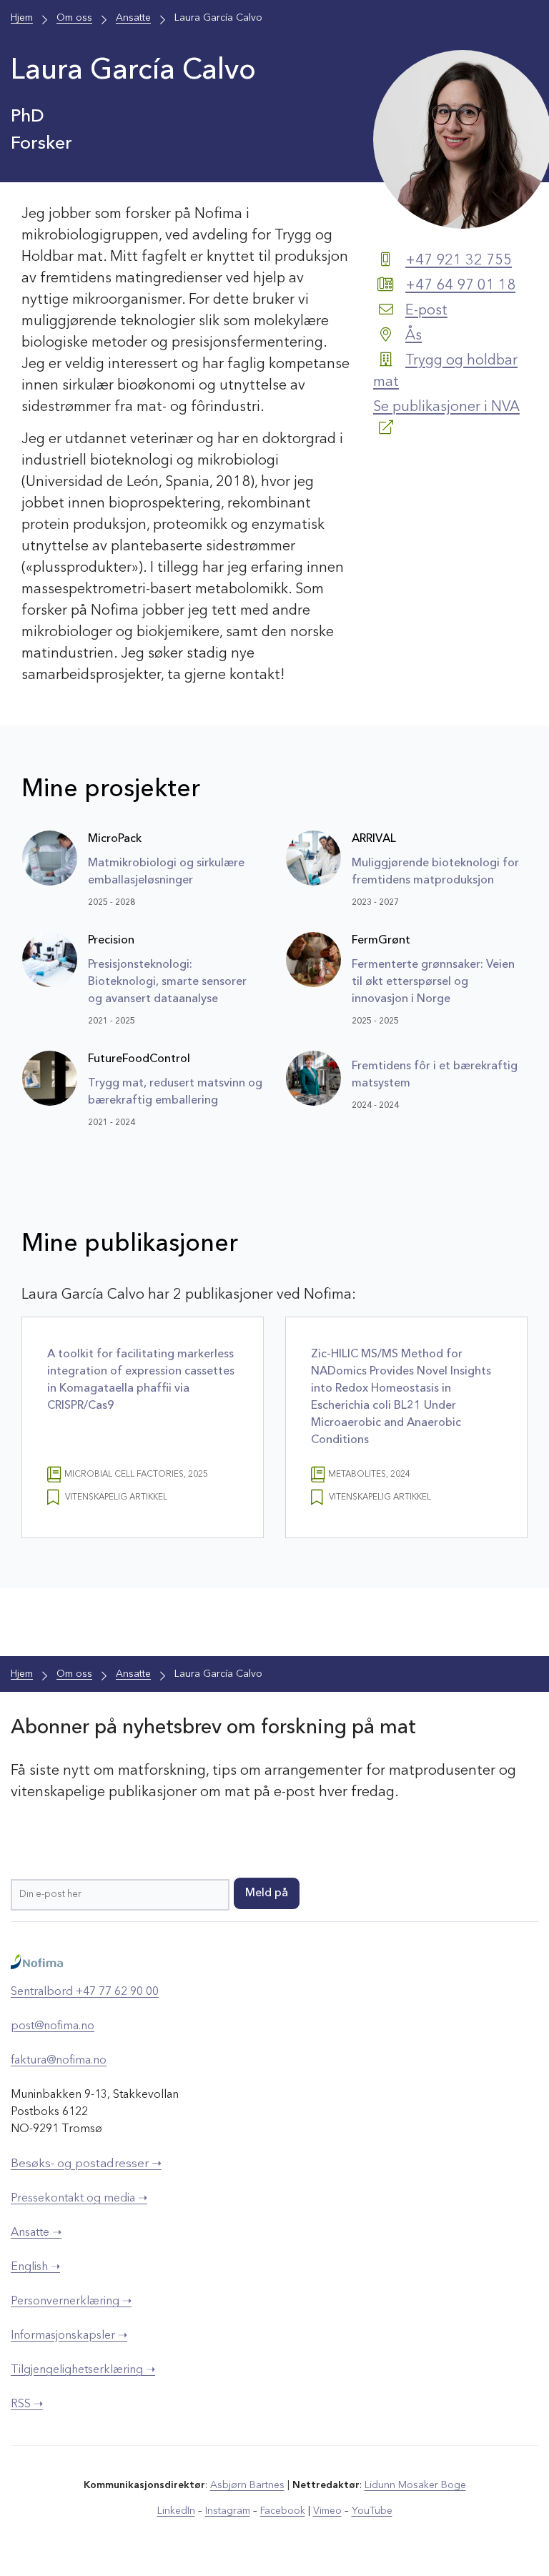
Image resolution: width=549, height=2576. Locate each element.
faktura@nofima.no (59, 2061)
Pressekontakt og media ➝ (79, 2199)
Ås (414, 336)
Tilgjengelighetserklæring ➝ (83, 2370)
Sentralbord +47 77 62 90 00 (85, 1992)
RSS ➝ (27, 2404)
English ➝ (35, 2267)
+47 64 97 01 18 (460, 286)
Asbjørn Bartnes (247, 2485)
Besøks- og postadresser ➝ (86, 2164)
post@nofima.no (53, 2026)
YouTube (372, 2511)
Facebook (283, 2511)
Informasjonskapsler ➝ (69, 2336)
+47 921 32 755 (459, 261)
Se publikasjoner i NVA (446, 407)
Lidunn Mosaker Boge (415, 2485)
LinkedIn (176, 2511)
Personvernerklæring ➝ (71, 2302)
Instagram (228, 2511)
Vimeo (327, 2511)
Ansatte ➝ (36, 2233)
